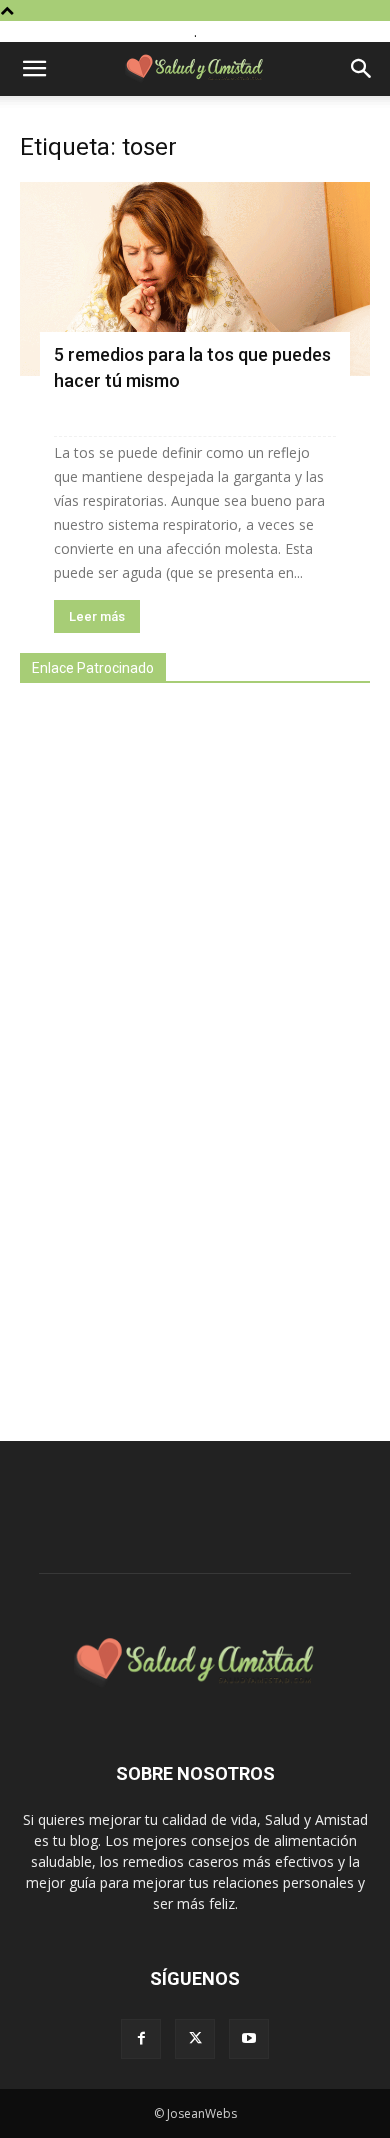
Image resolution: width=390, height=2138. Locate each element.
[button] (34, 69)
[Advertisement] (170, 1051)
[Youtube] (249, 2039)
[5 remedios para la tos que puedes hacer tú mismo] (195, 279)
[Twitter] (195, 2039)
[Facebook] (141, 2039)
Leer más (97, 616)
